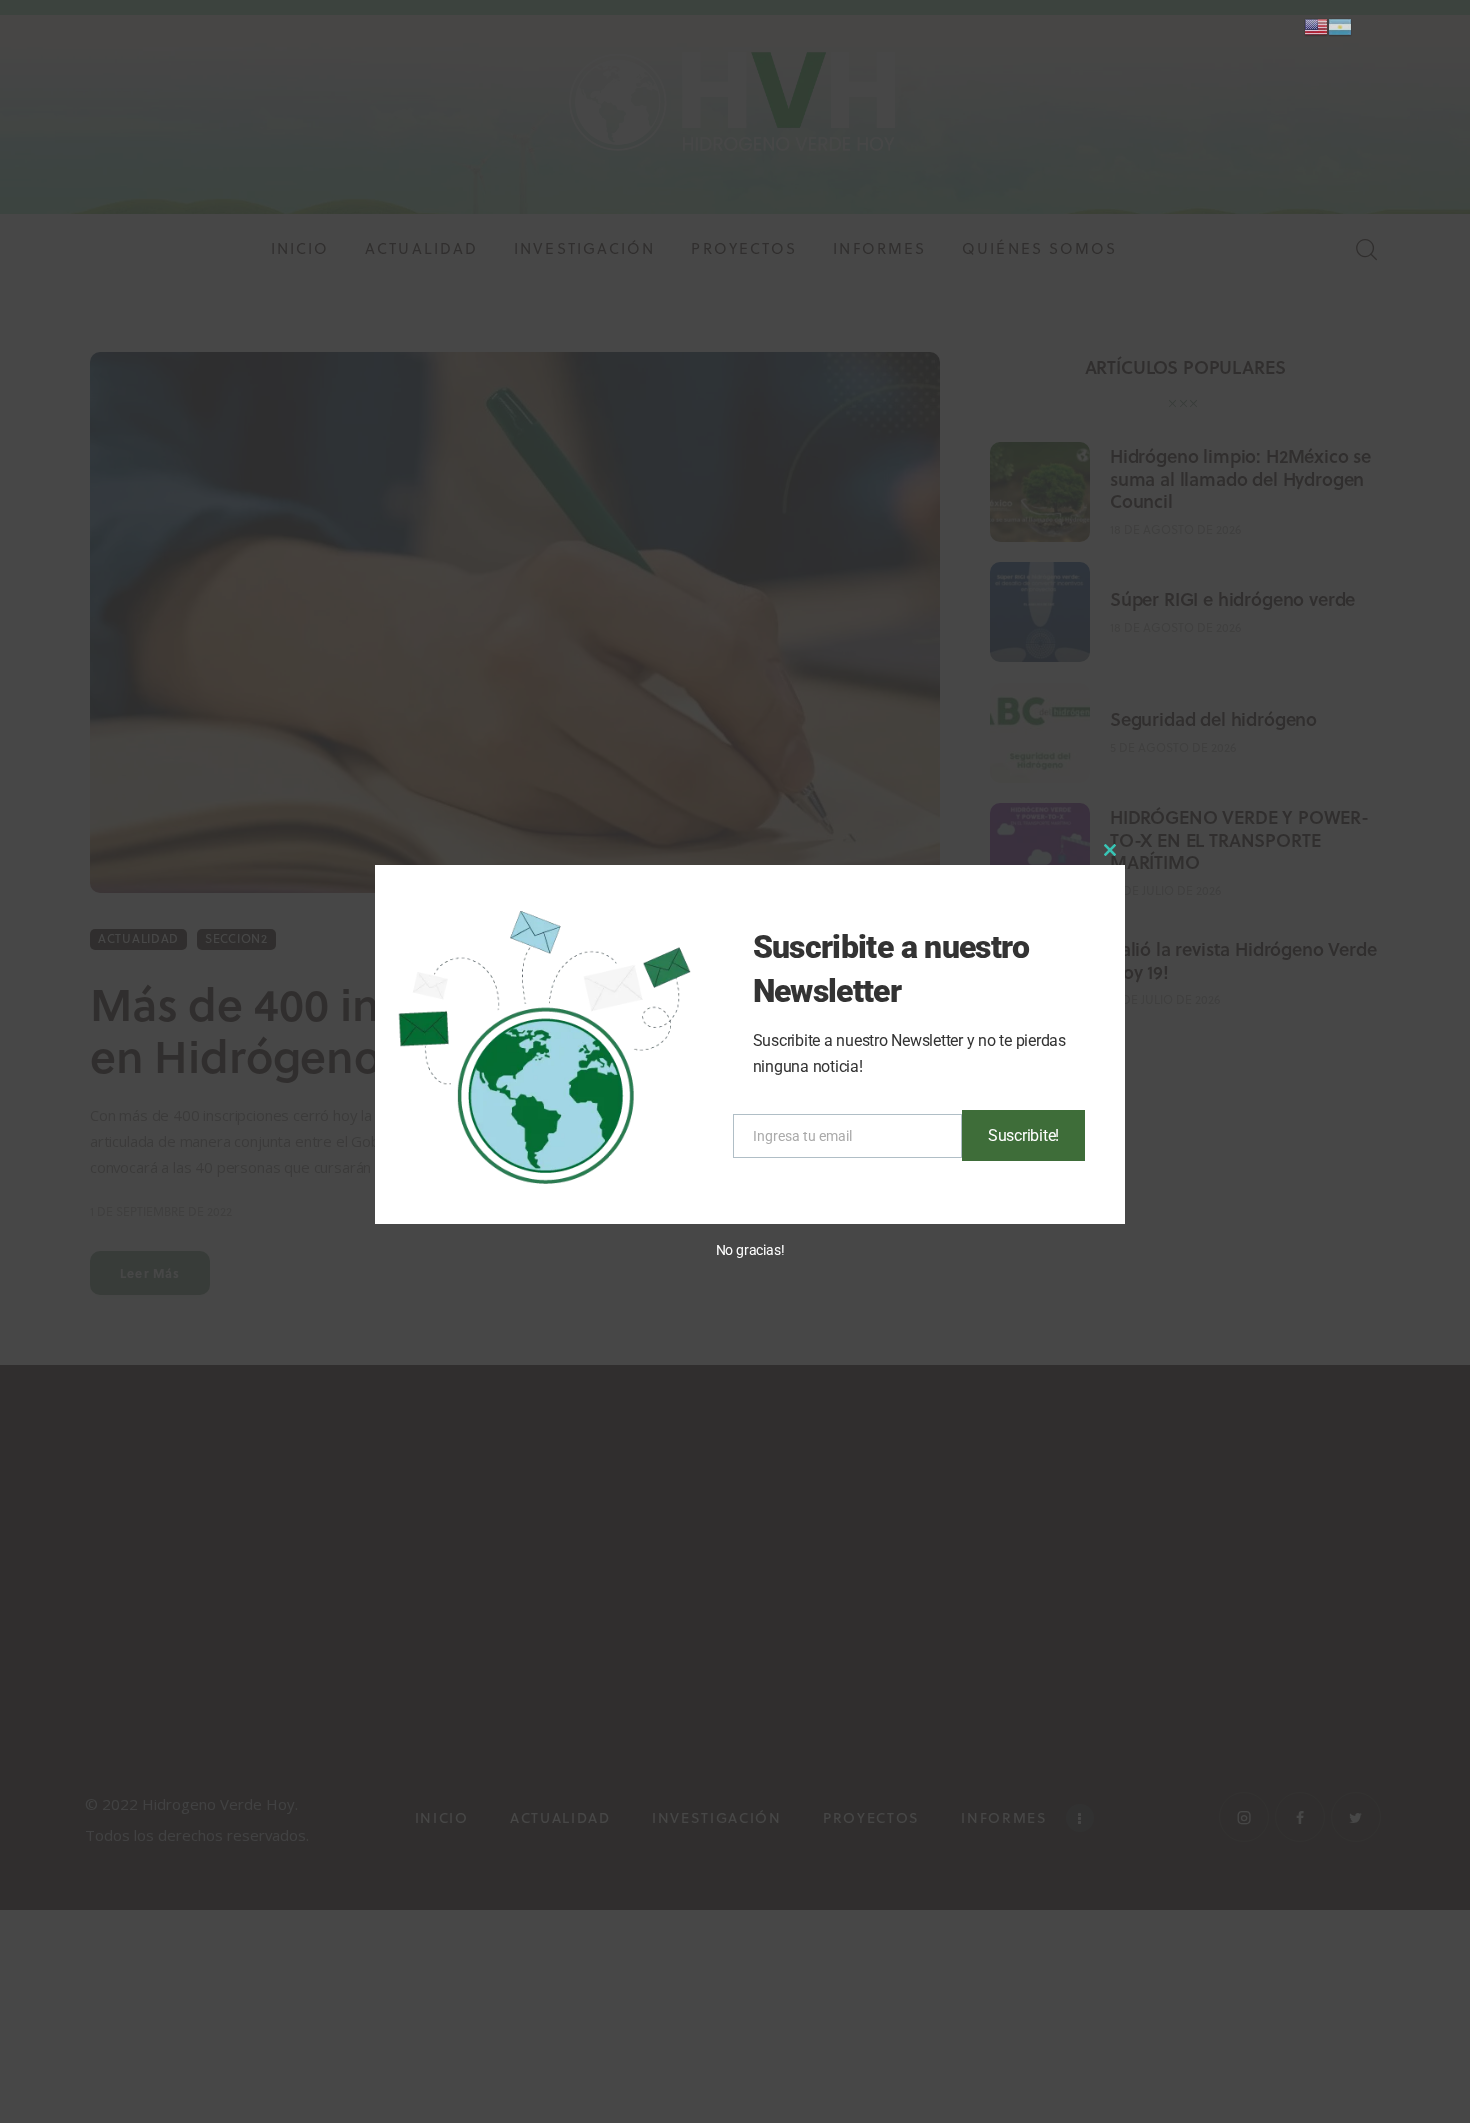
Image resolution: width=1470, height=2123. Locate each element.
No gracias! (750, 1250)
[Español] (1340, 25)
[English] (1316, 25)
